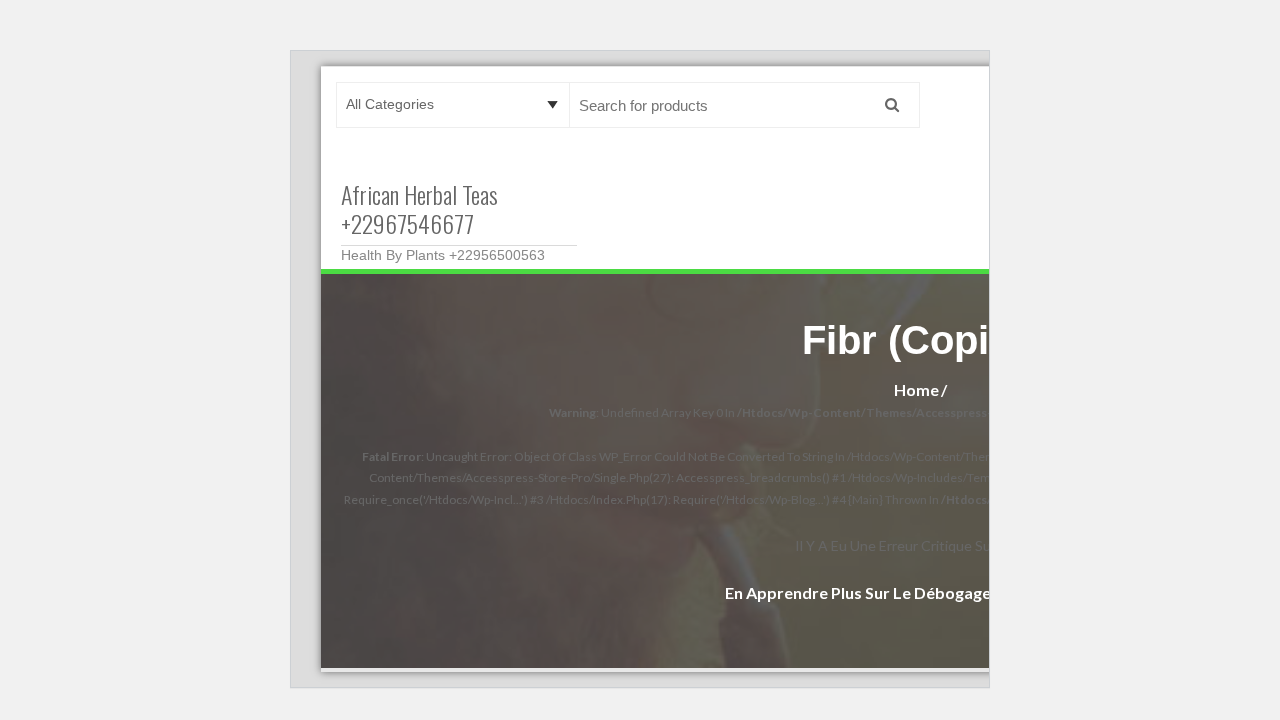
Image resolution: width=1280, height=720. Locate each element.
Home (916, 389)
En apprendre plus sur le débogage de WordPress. (916, 592)
